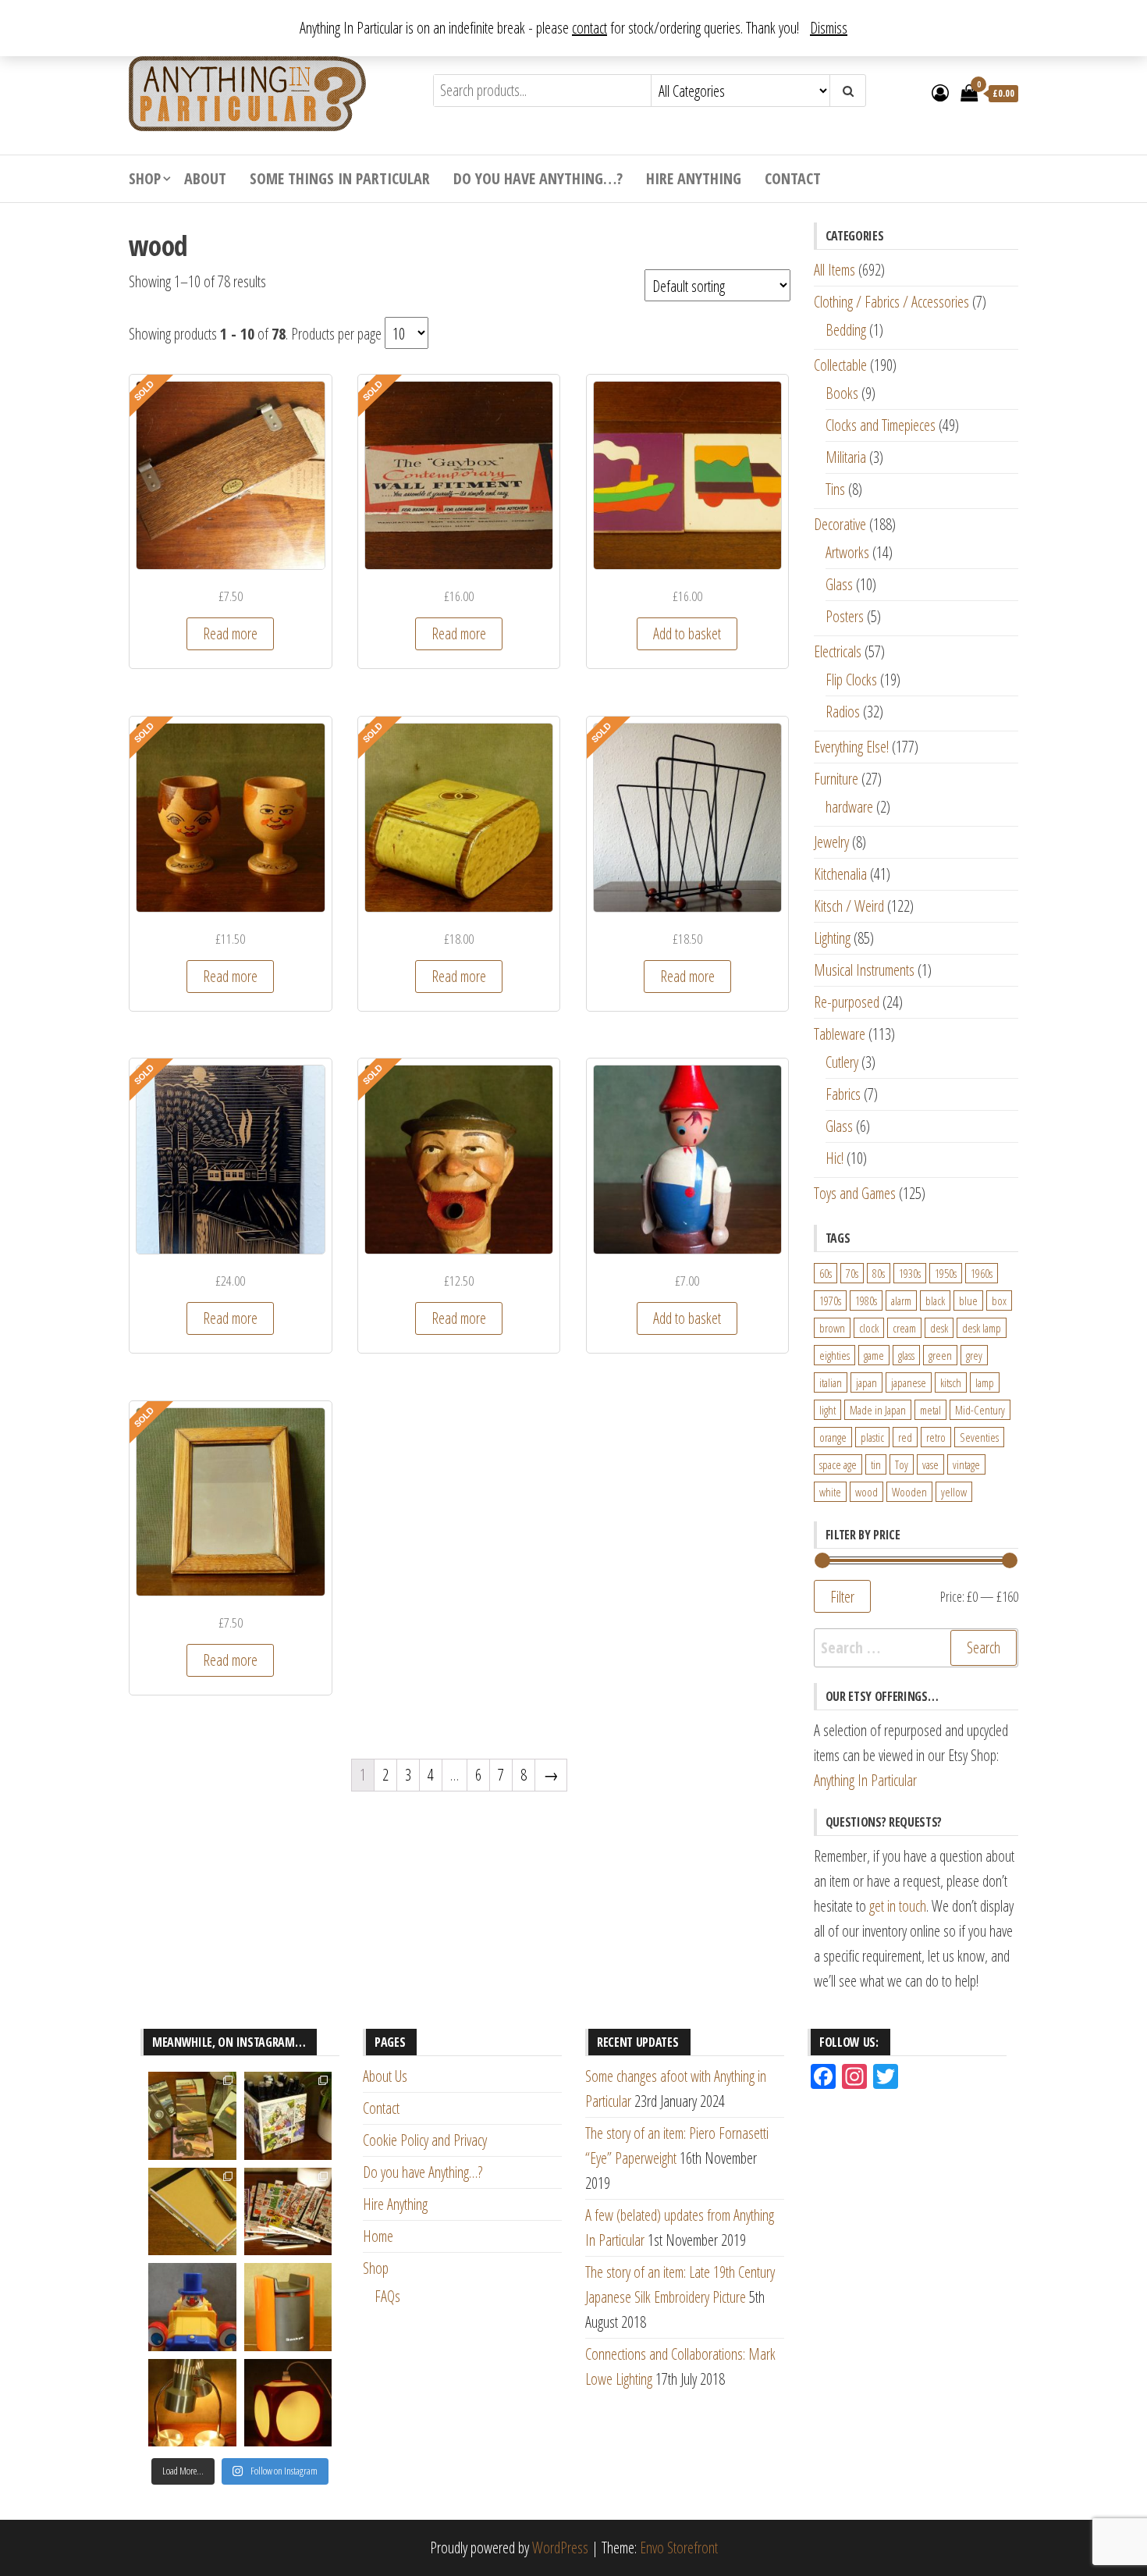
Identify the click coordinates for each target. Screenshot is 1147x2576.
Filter (842, 1596)
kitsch (951, 1382)
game (874, 1355)
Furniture (836, 779)
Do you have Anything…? (538, 178)
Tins (835, 489)
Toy (902, 1464)
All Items (835, 270)
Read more (230, 633)
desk (939, 1328)
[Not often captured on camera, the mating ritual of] (192, 2403)
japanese (909, 1382)
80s (879, 1273)
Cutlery (842, 1062)
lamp (985, 1382)
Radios (843, 712)
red (905, 1437)
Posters (845, 616)
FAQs (387, 2296)
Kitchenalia (840, 874)
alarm (901, 1300)
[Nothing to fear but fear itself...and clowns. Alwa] (192, 2307)
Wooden (909, 1492)
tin (876, 1464)
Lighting (832, 938)
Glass (839, 584)
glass (906, 1355)
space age (838, 1464)
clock (869, 1328)
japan (866, 1382)
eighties (835, 1355)
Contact (793, 178)
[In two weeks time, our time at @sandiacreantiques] (288, 2307)
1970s (830, 1300)
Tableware (840, 1034)
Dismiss (829, 28)
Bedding (846, 330)
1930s (910, 1273)
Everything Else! (851, 747)
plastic (872, 1437)
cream (904, 1328)
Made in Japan (878, 1410)
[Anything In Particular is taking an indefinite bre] (192, 2116)
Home (378, 2236)
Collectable (840, 365)
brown (832, 1328)
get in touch (898, 1906)
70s (852, 1273)
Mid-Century (980, 1410)
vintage (966, 1464)
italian (831, 1382)
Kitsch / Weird (849, 906)
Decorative (840, 524)
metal (930, 1410)
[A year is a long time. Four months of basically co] (288, 2212)
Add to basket (687, 633)
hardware (849, 807)
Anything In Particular (865, 1780)
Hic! (835, 1158)
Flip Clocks (851, 680)
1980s (866, 1300)
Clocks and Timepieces (881, 425)
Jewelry (831, 842)
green (940, 1355)
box (999, 1300)
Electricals (838, 651)
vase (930, 1464)
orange (833, 1437)
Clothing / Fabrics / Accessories (891, 302)
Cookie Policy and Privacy (425, 2140)
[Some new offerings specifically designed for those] (288, 2116)
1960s (982, 1273)
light (827, 1410)
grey (974, 1355)
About (205, 178)
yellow (954, 1492)
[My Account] (940, 92)
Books (842, 393)
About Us (385, 2076)
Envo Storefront (679, 2548)
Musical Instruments (864, 970)
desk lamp (982, 1328)
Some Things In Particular (340, 178)
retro (936, 1437)
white (830, 1492)
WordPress (560, 2548)
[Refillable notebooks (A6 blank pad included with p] (192, 2212)
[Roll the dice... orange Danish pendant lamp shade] (288, 2403)
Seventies (979, 1437)
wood (866, 1492)
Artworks (847, 552)
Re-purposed (847, 1002)
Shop (145, 178)
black (935, 1300)
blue (968, 1300)
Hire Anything (694, 178)
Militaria (846, 457)
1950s (946, 1273)
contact (589, 28)
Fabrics (843, 1094)
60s (826, 1273)
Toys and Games (855, 1193)
